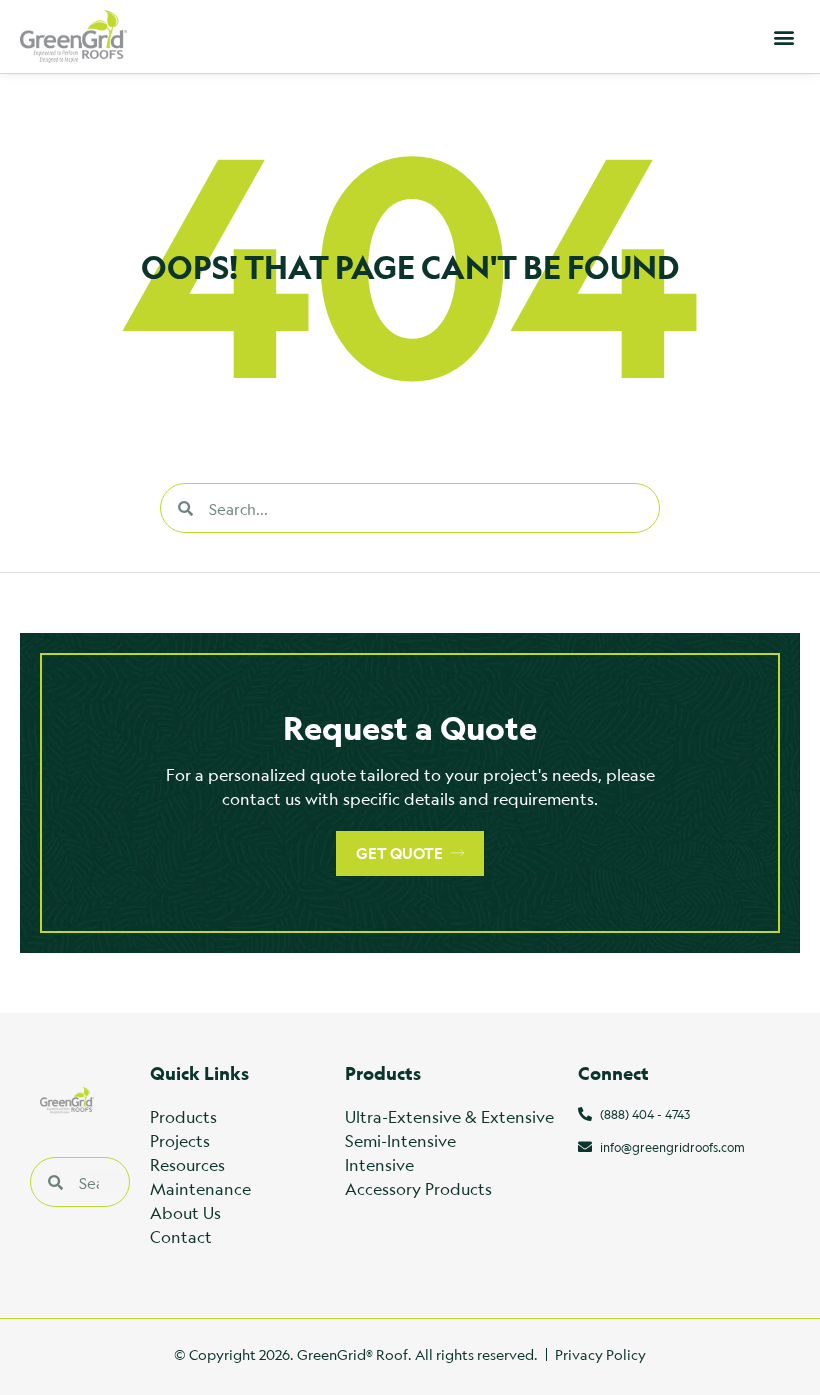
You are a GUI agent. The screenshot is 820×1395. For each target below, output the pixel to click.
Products (183, 1116)
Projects (180, 1140)
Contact (181, 1236)
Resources (187, 1164)
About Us (185, 1212)
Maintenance (200, 1188)
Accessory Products (418, 1188)
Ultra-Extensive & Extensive (449, 1116)
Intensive (379, 1164)
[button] (783, 36)
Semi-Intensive (400, 1140)
